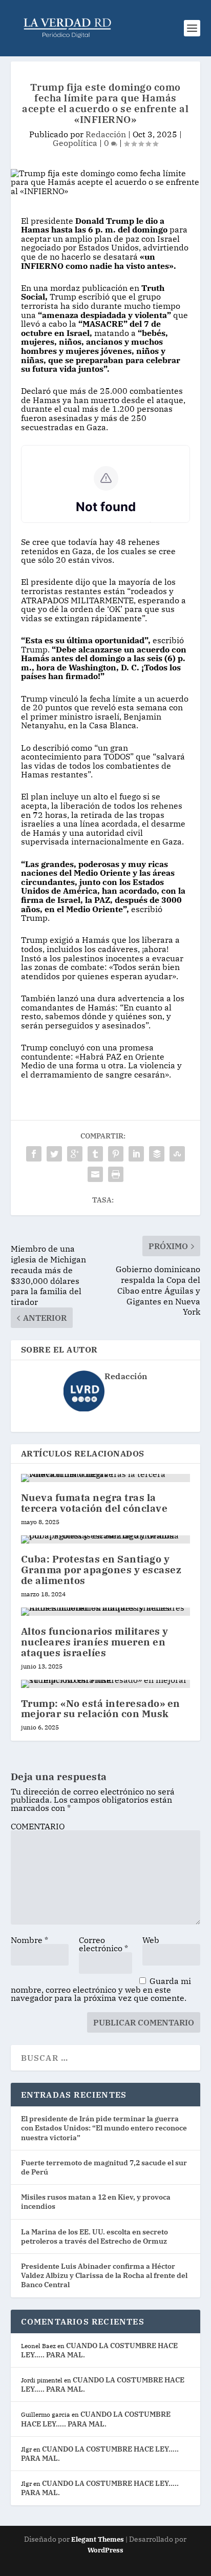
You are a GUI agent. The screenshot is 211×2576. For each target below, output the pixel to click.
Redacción (106, 134)
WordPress (105, 2550)
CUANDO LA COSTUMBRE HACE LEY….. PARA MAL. (96, 2419)
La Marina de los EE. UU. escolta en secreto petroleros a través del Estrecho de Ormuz (94, 2236)
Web (151, 1940)
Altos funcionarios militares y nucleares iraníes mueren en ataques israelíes (95, 1642)
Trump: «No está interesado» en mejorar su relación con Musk (101, 1709)
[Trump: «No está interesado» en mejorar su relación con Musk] (106, 1684)
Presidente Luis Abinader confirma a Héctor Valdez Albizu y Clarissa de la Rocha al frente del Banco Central (104, 2275)
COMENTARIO (38, 1826)
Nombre (29, 1940)
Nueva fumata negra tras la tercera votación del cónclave (94, 1503)
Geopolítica (75, 143)
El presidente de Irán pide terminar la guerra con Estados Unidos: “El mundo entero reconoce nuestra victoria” (104, 2128)
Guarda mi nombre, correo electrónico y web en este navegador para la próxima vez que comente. (101, 1989)
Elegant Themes (98, 2539)
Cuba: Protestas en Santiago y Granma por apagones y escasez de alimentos (101, 1570)
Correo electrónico (103, 1944)
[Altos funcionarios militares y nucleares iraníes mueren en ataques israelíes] (106, 1612)
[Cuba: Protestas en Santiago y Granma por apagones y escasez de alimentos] (106, 1539)
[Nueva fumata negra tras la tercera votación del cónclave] (106, 1478)
